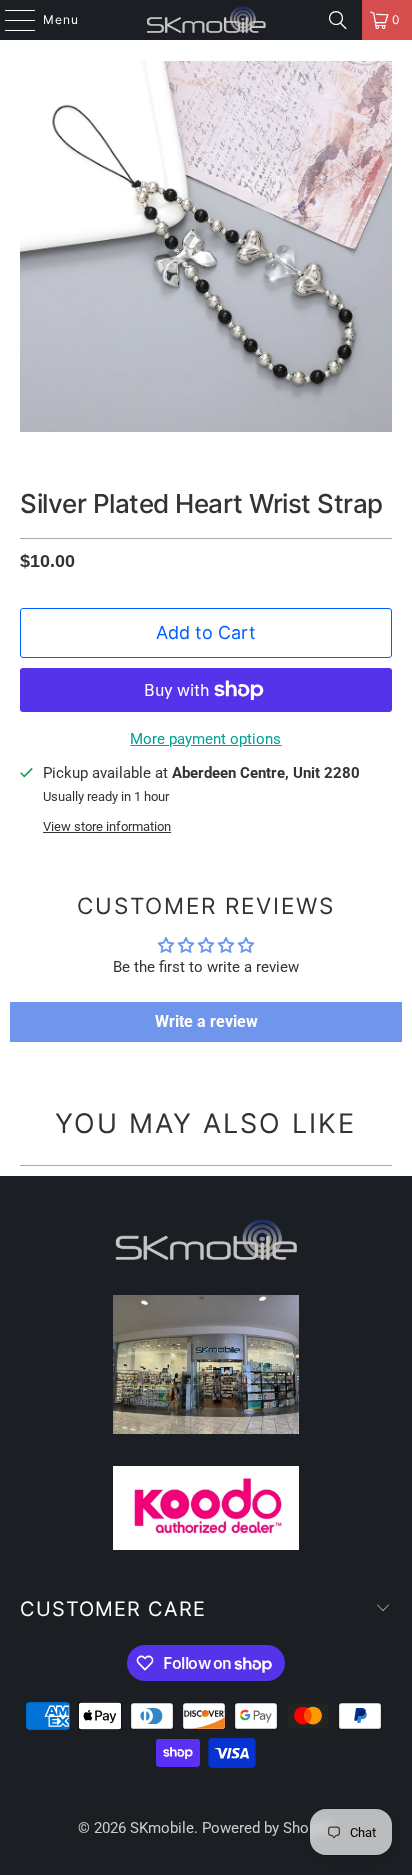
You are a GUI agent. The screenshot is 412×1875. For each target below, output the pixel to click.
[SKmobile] (206, 20)
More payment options (205, 739)
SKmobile (162, 1828)
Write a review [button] (206, 1021)
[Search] (338, 20)
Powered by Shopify (267, 1828)
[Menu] (10, 20)
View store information (107, 826)
